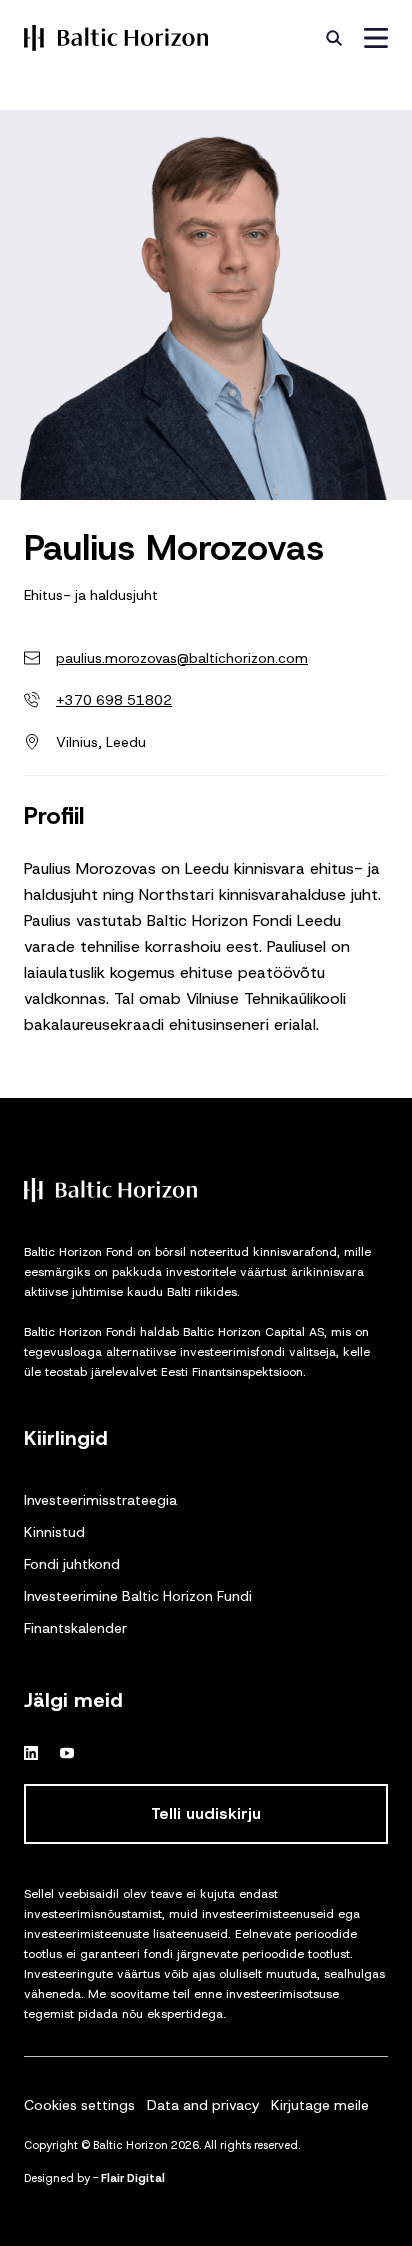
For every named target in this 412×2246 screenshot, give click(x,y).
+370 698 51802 (114, 700)
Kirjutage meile (320, 2105)
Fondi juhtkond (72, 1564)
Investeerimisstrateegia (100, 1500)
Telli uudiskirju (206, 1813)
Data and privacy (203, 2105)
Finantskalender (75, 1628)
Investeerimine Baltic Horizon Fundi (138, 1596)
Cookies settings (79, 2105)
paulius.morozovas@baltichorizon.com (182, 658)
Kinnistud (54, 1532)
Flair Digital (133, 2178)
